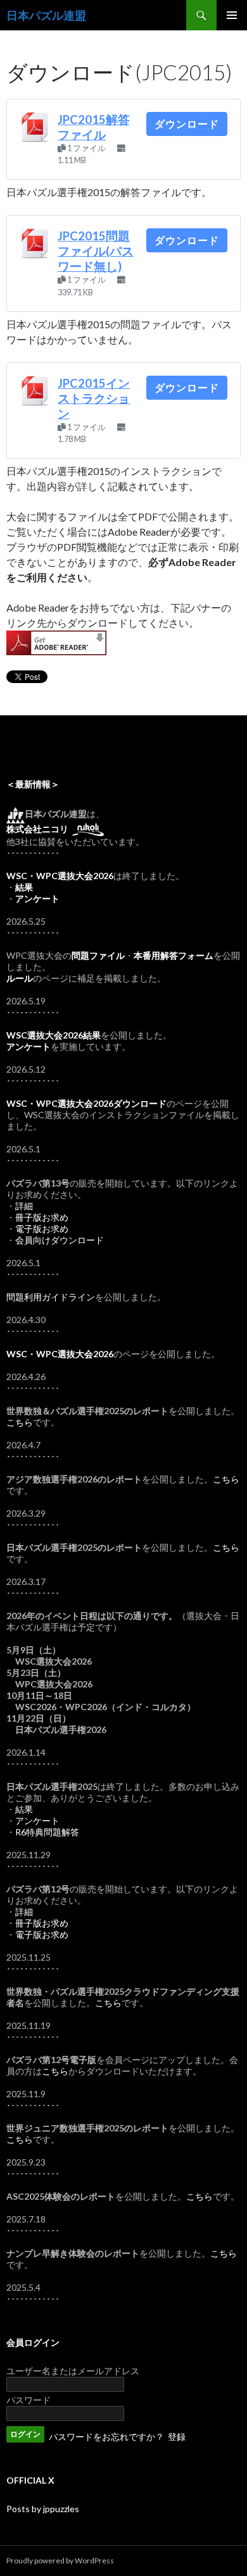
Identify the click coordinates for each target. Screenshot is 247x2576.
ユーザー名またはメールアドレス (73, 2371)
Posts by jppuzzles (43, 2509)
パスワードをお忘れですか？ (106, 2437)
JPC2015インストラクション (94, 398)
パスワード (28, 2400)
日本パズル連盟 (46, 15)
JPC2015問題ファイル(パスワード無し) (96, 251)
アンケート (37, 1821)
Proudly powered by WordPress (60, 2561)
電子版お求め (42, 1229)
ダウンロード (187, 124)
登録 (177, 2437)
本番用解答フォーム (174, 955)
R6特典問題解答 (47, 1832)
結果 (24, 1809)
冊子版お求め (42, 1217)
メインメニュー (232, 15)
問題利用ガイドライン (51, 1297)
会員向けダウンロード (60, 1240)
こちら (20, 1422)
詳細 (24, 1206)
